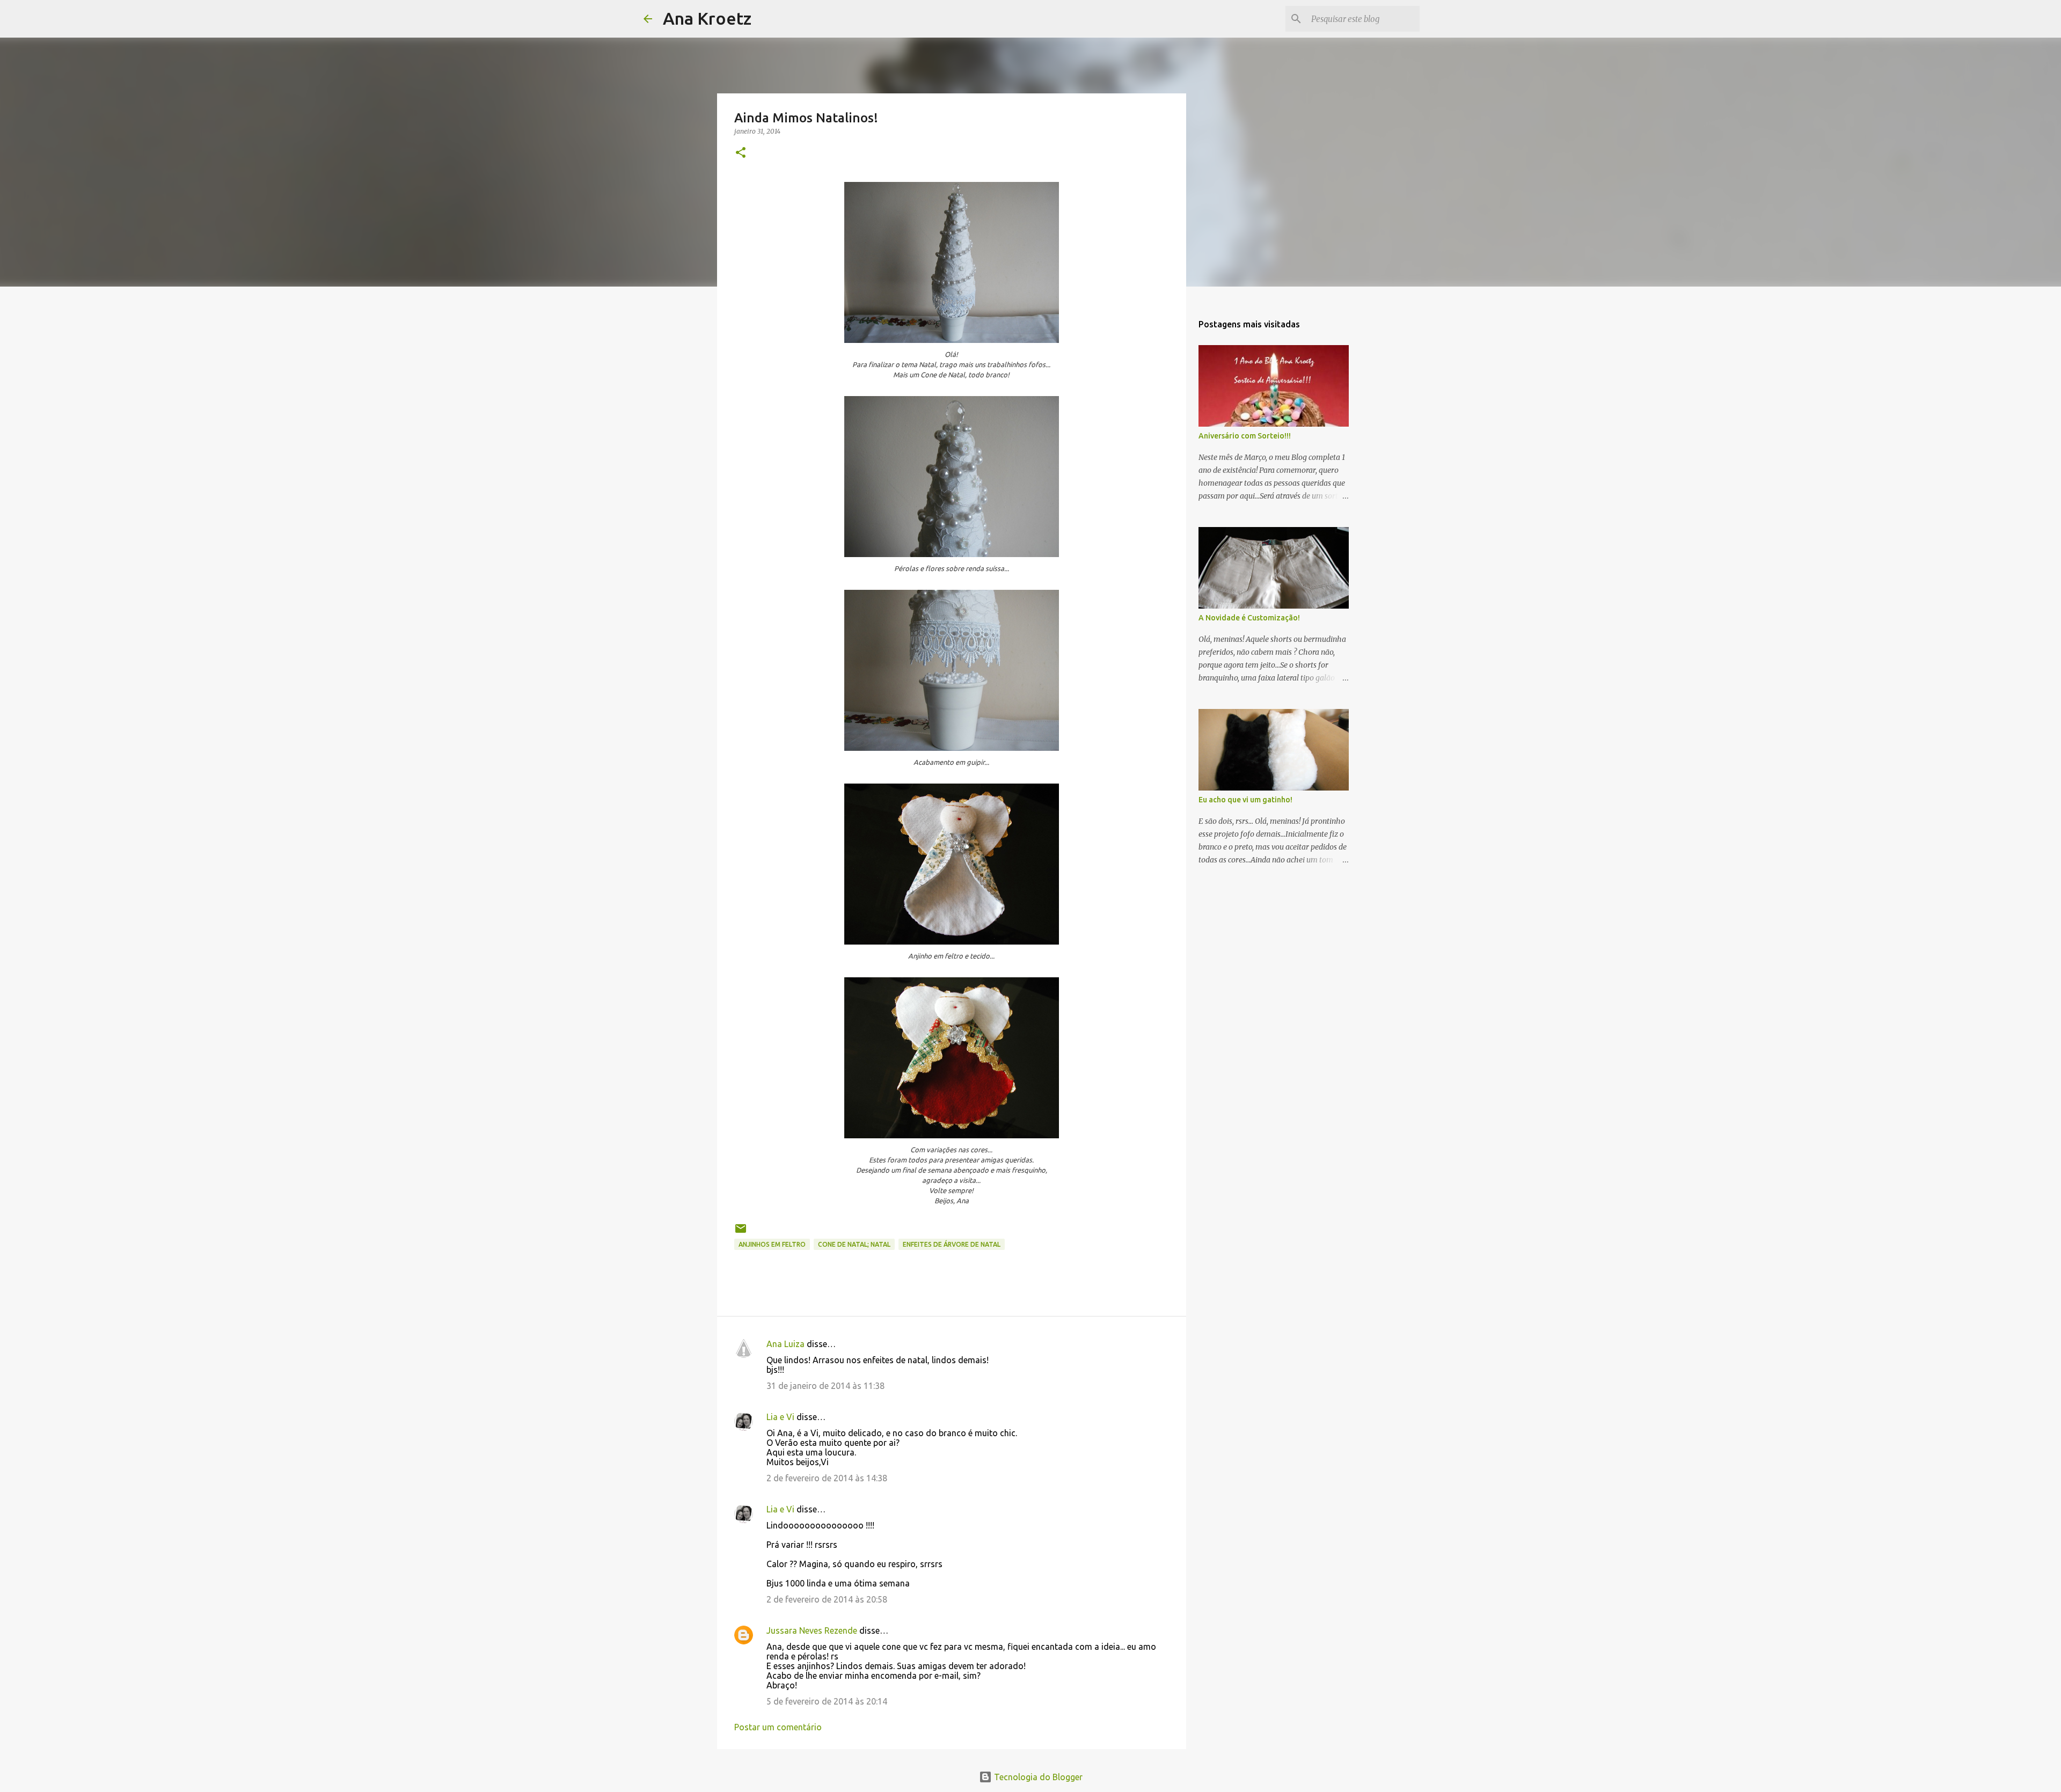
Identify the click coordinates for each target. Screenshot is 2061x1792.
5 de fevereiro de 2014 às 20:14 (827, 1701)
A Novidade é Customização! (1249, 618)
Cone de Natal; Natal (854, 1244)
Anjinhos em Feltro (772, 1244)
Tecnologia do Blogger (1037, 1777)
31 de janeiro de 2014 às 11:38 (825, 1386)
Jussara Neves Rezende (812, 1630)
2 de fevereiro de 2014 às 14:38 (827, 1478)
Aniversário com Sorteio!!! (1245, 436)
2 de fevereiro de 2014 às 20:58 (827, 1599)
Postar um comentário (778, 1727)
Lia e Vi (780, 1417)
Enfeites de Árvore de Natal (952, 1244)
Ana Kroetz (707, 18)
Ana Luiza (785, 1344)
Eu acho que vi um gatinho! (1245, 800)
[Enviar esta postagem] (741, 1233)
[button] (741, 153)
